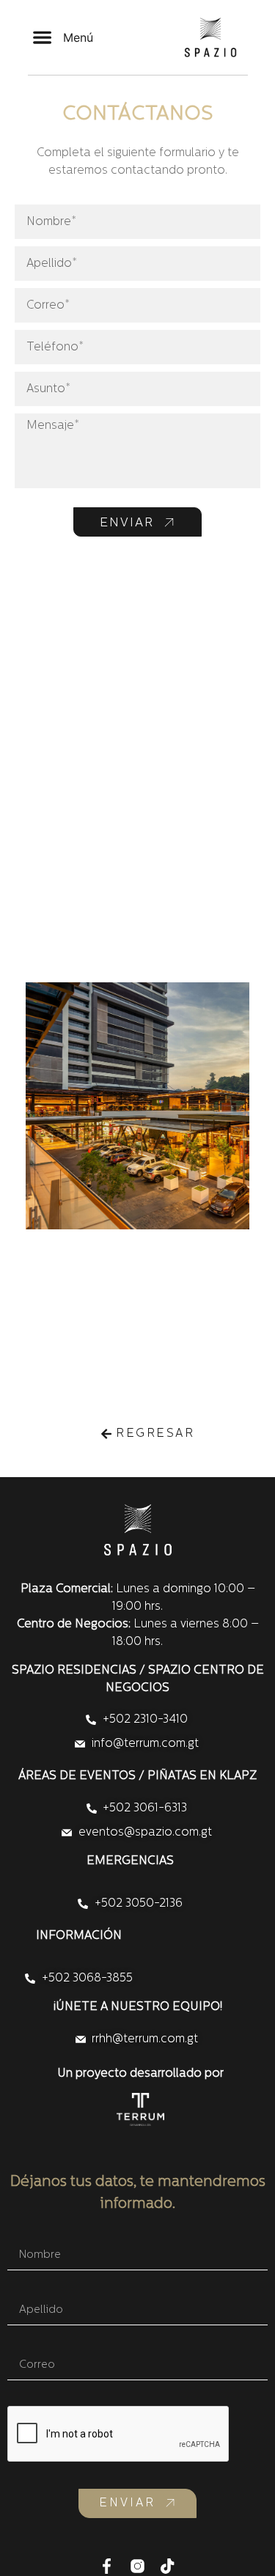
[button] (63, 38)
